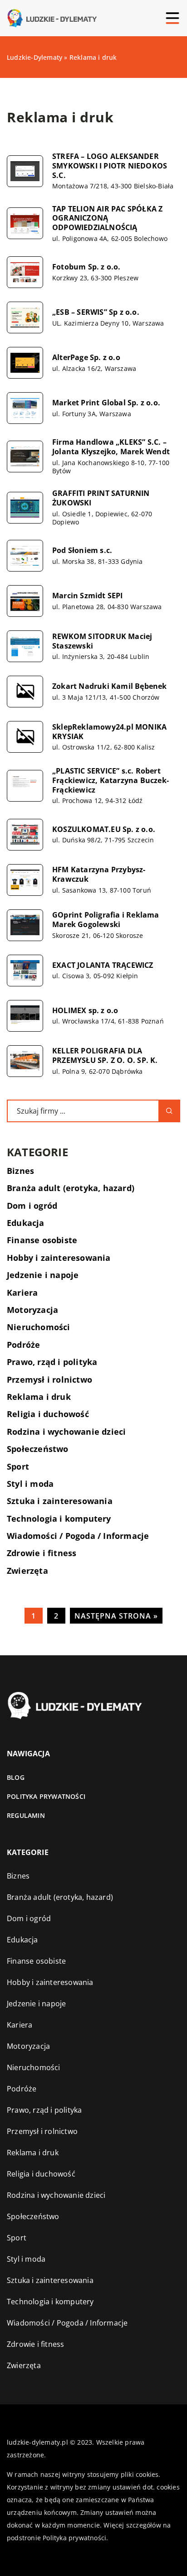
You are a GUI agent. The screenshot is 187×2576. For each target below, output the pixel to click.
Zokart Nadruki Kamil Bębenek (110, 686)
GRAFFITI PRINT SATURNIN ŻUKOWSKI (101, 498)
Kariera (22, 1293)
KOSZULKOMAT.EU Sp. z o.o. (104, 829)
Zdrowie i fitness (42, 1553)
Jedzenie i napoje (43, 1275)
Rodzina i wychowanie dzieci (66, 1432)
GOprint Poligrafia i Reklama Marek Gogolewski (106, 920)
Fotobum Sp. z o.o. (86, 267)
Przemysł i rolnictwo (49, 1379)
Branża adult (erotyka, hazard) (71, 1188)
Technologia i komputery (59, 1519)
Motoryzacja (32, 1310)
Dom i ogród (32, 1206)
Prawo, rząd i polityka (52, 1362)
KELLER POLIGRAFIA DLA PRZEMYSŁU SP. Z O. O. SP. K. (105, 1056)
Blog (16, 1777)
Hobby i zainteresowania (59, 1258)
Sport (18, 1466)
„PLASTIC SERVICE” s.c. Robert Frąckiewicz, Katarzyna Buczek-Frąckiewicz (111, 780)
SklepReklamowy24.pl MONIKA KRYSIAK (109, 732)
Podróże (23, 1345)
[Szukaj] (169, 1111)
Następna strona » (116, 1616)
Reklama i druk (39, 1397)
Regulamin (26, 1815)
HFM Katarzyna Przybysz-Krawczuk (99, 875)
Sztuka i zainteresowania (60, 1501)
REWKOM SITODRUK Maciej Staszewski (102, 641)
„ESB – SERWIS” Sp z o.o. (96, 312)
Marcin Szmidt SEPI (88, 596)
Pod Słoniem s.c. (82, 550)
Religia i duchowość (48, 1414)
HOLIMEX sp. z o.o (85, 1011)
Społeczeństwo (38, 1449)
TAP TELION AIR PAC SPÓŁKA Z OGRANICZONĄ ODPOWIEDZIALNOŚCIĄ (107, 218)
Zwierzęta (27, 1571)
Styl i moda (30, 1484)
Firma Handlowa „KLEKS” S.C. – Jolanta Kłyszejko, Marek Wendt (111, 447)
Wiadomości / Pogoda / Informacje (78, 1536)
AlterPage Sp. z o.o (86, 358)
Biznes (20, 1171)
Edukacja (26, 1223)
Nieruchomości (39, 1327)
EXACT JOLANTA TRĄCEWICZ (103, 965)
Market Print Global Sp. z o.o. (106, 403)
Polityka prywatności (46, 1796)
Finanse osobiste (42, 1240)
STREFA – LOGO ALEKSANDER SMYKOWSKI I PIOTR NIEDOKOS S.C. (110, 166)
